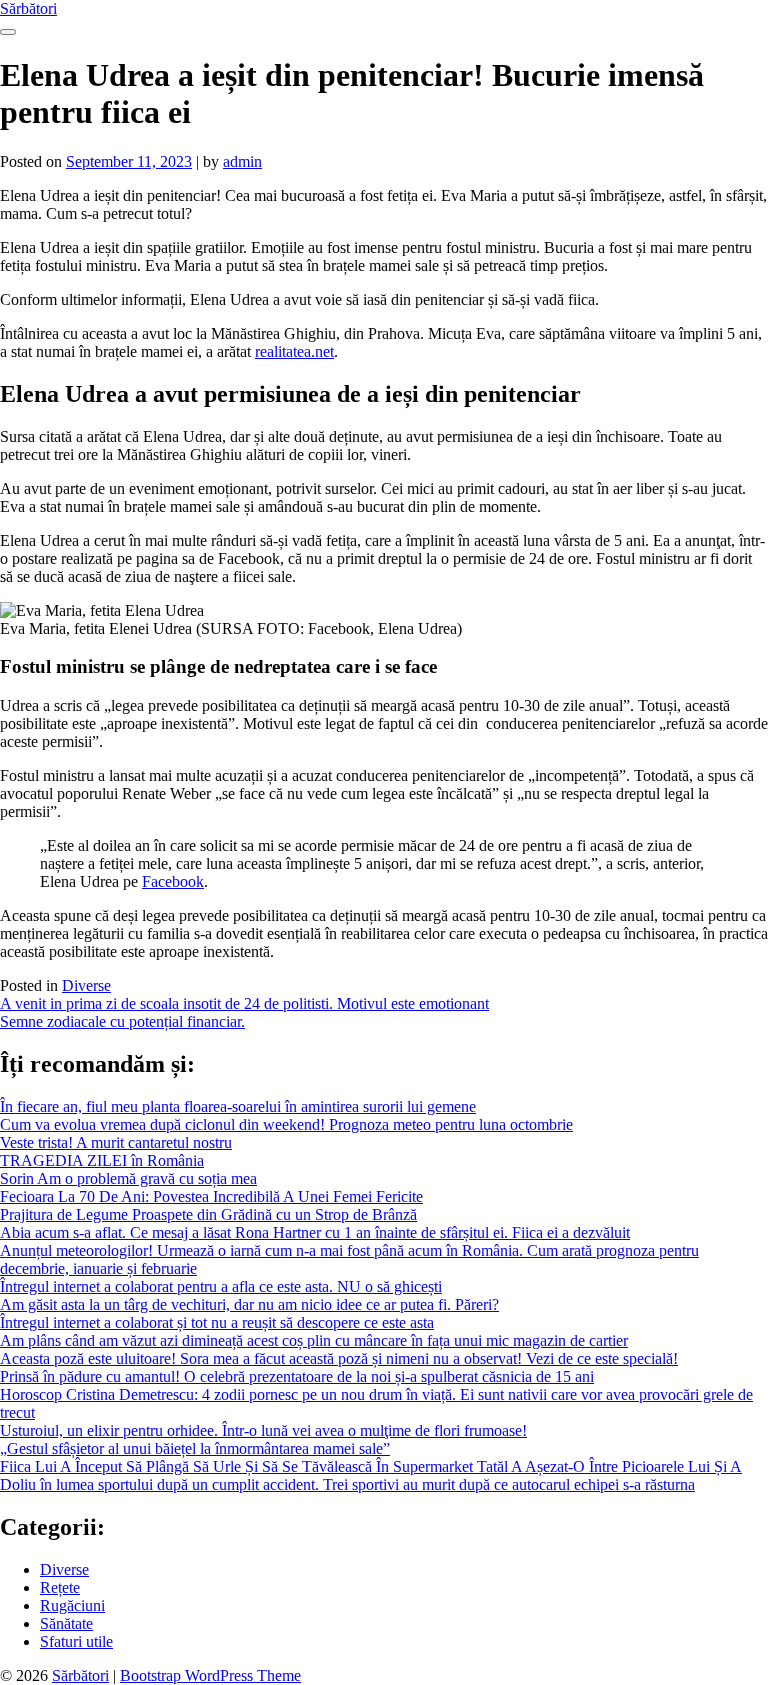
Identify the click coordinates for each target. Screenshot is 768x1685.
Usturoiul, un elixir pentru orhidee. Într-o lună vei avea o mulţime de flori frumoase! (263, 1430)
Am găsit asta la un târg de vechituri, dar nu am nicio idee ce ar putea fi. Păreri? (249, 1304)
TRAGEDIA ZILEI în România (102, 1160)
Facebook (173, 881)
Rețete (60, 1587)
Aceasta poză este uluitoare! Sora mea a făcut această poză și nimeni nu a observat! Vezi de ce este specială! (339, 1358)
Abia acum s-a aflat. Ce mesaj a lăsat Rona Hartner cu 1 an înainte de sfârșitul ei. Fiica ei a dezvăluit (315, 1232)
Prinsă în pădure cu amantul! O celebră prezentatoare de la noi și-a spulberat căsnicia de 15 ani (297, 1376)
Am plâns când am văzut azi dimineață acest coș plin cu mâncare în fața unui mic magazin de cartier (314, 1340)
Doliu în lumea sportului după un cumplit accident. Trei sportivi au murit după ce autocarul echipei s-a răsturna (347, 1484)
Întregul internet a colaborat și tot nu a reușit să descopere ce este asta (217, 1322)
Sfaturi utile (76, 1641)
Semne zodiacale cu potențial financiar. (122, 1021)
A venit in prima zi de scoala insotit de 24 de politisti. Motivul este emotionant (244, 1003)
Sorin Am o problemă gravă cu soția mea (128, 1178)
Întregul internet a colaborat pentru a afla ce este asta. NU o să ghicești (221, 1286)
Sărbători (28, 8)
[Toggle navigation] (8, 32)
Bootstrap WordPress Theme (210, 1675)
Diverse (86, 985)
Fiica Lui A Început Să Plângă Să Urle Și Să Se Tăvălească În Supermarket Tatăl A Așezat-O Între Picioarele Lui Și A (371, 1466)
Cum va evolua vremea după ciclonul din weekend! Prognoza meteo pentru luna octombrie (286, 1124)
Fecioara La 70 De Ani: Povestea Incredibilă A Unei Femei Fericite (211, 1196)
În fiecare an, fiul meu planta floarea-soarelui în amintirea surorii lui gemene (238, 1106)
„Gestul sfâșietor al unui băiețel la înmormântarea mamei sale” (195, 1448)
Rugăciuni (72, 1605)
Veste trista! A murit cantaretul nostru (116, 1142)
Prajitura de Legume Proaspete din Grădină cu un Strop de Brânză (208, 1214)
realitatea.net (294, 351)
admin (242, 161)
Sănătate (66, 1623)
